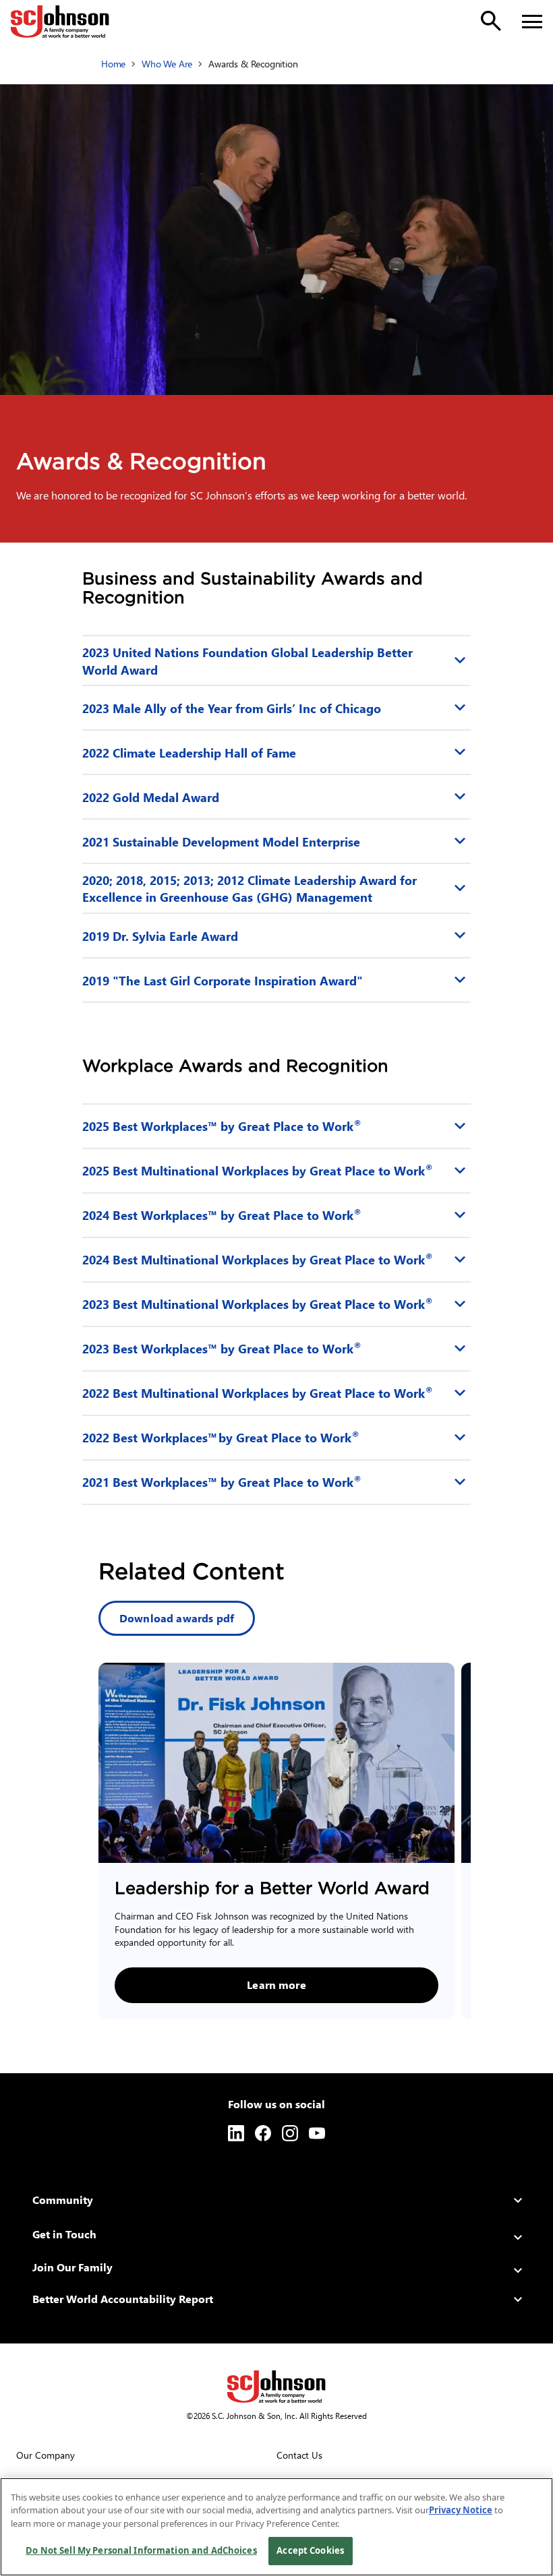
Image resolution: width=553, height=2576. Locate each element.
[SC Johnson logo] (276, 2387)
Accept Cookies (310, 2550)
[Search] (491, 21)
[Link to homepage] (60, 22)
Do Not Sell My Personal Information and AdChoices (141, 2550)
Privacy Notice (461, 2510)
